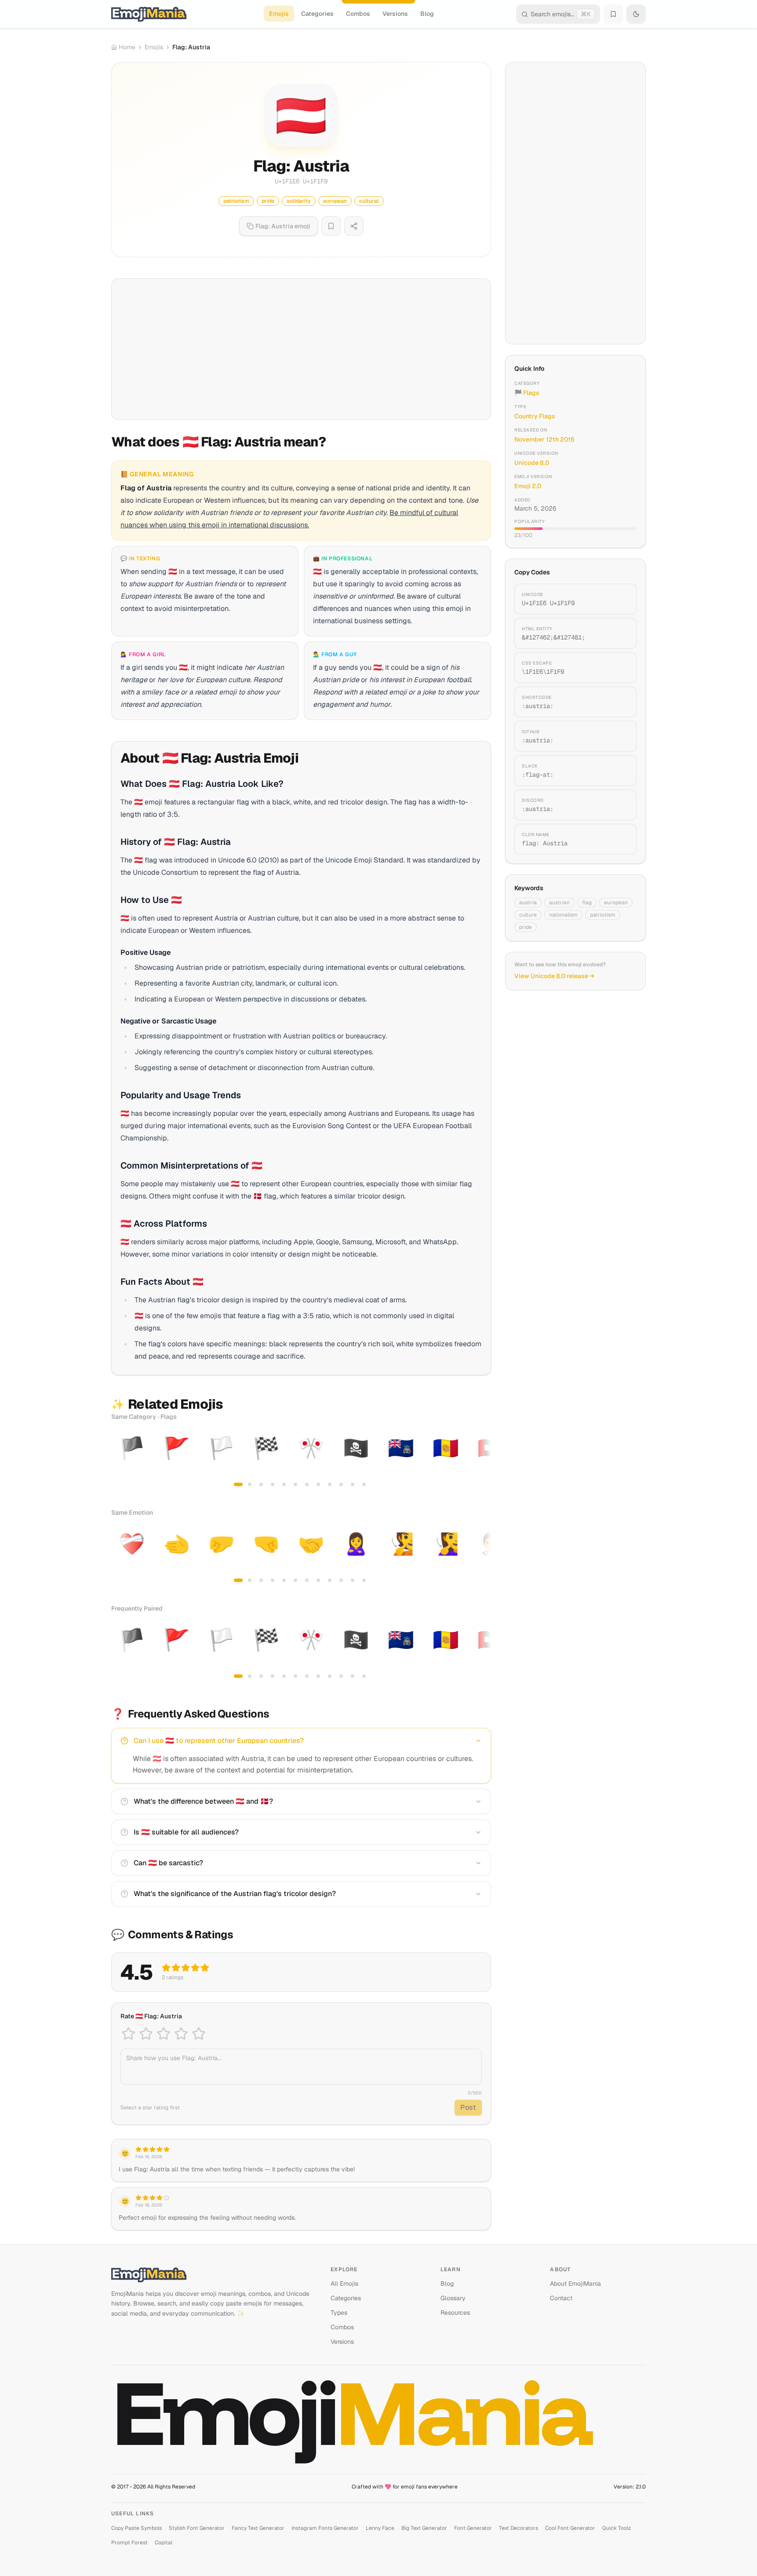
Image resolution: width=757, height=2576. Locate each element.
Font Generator (473, 2528)
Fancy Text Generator (258, 2528)
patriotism (603, 915)
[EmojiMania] (214, 2275)
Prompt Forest (129, 2543)
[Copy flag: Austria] (619, 839)
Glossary (453, 2298)
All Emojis (344, 2284)
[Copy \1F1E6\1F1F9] (619, 668)
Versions (395, 14)
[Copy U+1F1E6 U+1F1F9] (619, 599)
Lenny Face (380, 2528)
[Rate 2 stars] (146, 2034)
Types (339, 2313)
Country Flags (535, 416)
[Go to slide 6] (295, 1484)
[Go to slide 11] (353, 1484)
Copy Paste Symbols (136, 2528)
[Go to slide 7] (307, 1484)
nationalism (563, 915)
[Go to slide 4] (273, 1484)
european (616, 903)
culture (528, 915)
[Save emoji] (331, 226)
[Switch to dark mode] (636, 14)
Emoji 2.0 (528, 486)
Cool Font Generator (570, 2528)
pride (526, 927)
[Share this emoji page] (354, 226)
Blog (427, 14)
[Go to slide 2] (250, 1484)
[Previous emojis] (121, 1460)
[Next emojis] (481, 1460)
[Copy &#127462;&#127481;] (619, 633)
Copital (164, 2543)
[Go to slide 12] (364, 1484)
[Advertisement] (301, 349)
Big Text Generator (424, 2528)
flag (587, 903)
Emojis (279, 14)
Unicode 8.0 (532, 463)
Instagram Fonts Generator (325, 2528)
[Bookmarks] (613, 14)
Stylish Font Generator (197, 2528)
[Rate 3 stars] (164, 2034)
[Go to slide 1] (238, 1484)
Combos (358, 14)
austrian (559, 903)
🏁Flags (527, 393)
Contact (561, 2298)
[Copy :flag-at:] (619, 771)
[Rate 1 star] (128, 2034)
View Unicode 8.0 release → (554, 976)
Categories (317, 14)
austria (528, 903)
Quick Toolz (617, 2528)
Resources (455, 2313)
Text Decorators (519, 2528)
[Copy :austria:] (619, 702)
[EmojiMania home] (149, 14)
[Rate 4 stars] (181, 2034)
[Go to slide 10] (341, 1484)
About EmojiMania (575, 2284)
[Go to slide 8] (318, 1484)
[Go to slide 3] (261, 1484)
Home (127, 47)
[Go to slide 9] (330, 1484)
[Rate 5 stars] (199, 2034)
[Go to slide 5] (284, 1484)
